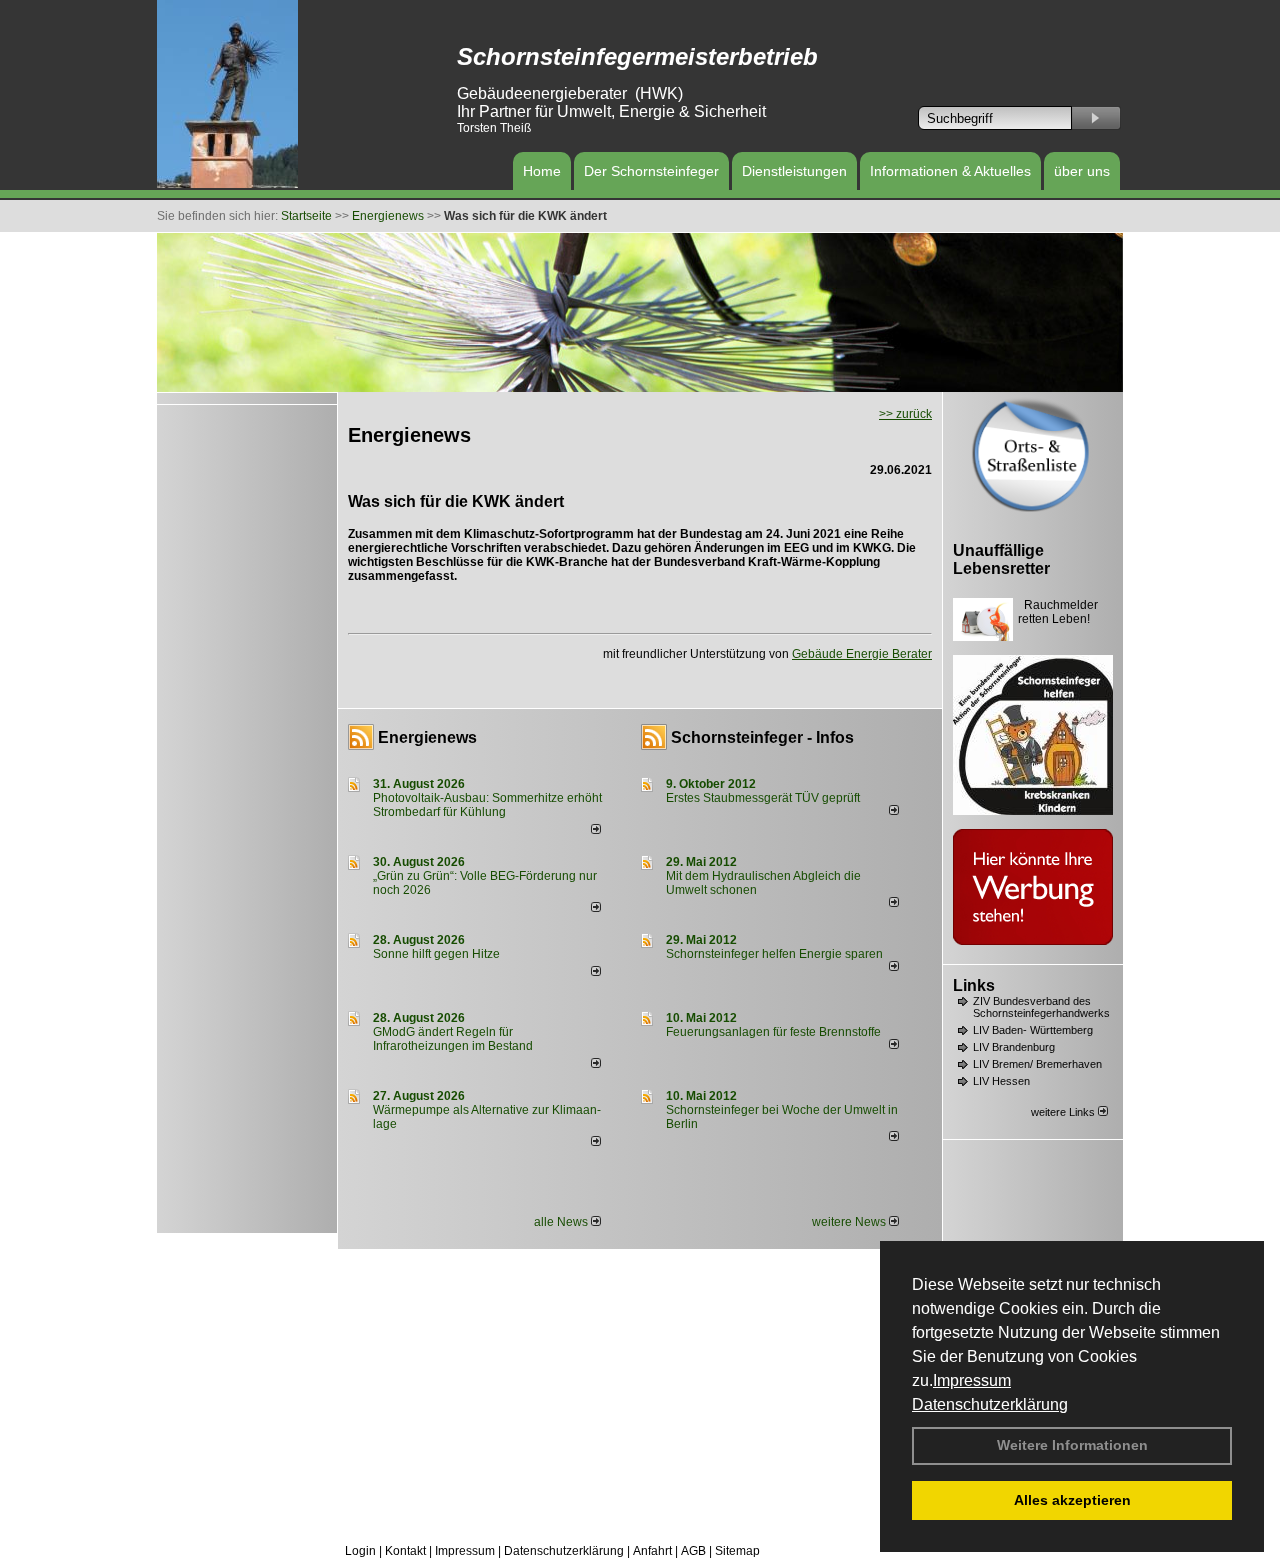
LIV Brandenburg (1014, 1047)
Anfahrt (652, 1551)
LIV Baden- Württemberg (1033, 1030)
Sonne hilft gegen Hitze (436, 954)
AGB (693, 1551)
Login (360, 1551)
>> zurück (905, 414)
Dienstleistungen (794, 171)
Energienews (427, 737)
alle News (562, 1222)
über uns (1082, 171)
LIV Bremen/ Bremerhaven (1037, 1064)
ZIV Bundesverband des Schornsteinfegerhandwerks (1041, 1007)
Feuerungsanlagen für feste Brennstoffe (773, 1032)
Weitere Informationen (1072, 1445)
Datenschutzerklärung (990, 1404)
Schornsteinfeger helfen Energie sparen (774, 954)
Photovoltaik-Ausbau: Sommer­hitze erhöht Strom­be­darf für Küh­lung (487, 805)
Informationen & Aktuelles (950, 171)
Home (542, 171)
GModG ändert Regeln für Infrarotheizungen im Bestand (453, 1039)
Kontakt (405, 1551)
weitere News (850, 1222)
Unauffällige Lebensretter (1001, 559)
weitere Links (1064, 1112)
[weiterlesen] (596, 830)
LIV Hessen (1001, 1081)
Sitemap (737, 1551)
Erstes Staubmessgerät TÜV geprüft (763, 798)
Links (974, 985)
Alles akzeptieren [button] (1072, 1500)
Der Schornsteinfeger (651, 171)
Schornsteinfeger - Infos (762, 737)
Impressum (972, 1380)
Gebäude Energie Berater (862, 654)
